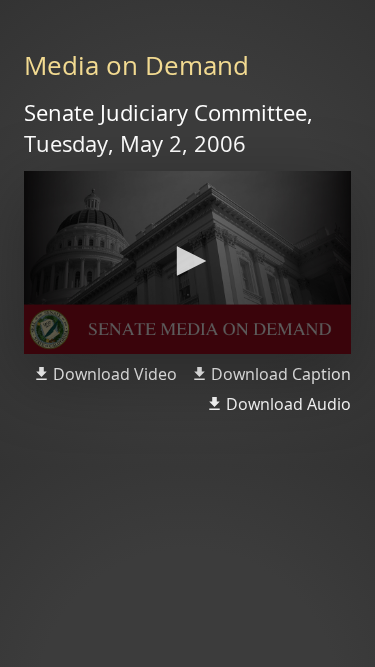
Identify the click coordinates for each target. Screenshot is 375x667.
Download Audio (288, 404)
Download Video (115, 374)
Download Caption (281, 374)
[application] (187, 263)
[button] (188, 261)
